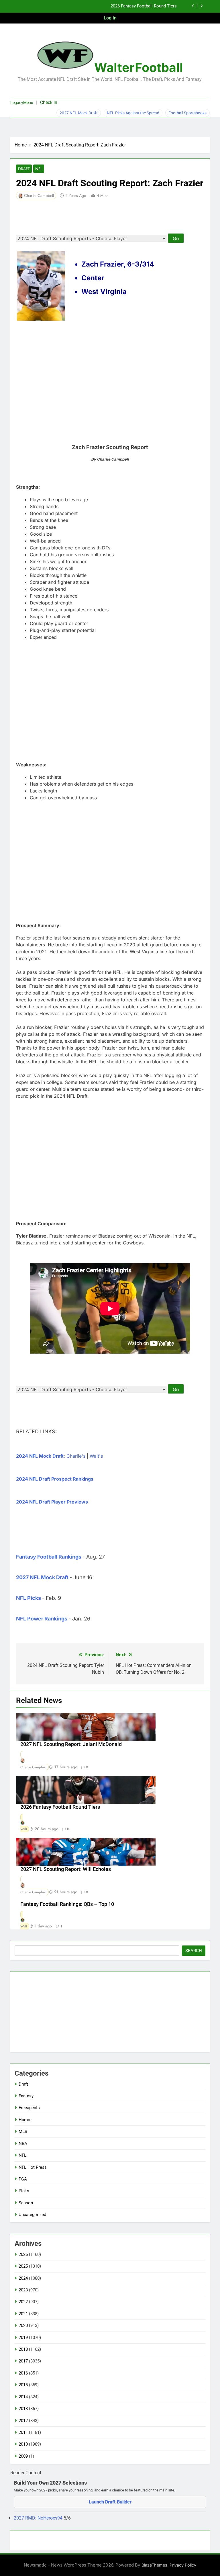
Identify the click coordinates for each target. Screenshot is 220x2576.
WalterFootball (139, 67)
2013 (23, 2409)
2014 (23, 2397)
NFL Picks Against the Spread (133, 113)
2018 (23, 2349)
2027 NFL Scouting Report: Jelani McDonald (71, 1744)
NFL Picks (29, 1598)
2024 (23, 2278)
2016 (23, 2373)
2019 (23, 2338)
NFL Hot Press (33, 2167)
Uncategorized (32, 2215)
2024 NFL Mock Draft (40, 1456)
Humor (25, 2120)
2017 (23, 2361)
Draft (24, 169)
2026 (23, 2254)
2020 (23, 2326)
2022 (23, 2302)
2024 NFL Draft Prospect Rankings (55, 1479)
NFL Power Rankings (42, 1619)
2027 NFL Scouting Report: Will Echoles (66, 1869)
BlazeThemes (154, 2565)
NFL (39, 169)
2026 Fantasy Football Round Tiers (144, 6)
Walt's (96, 1456)
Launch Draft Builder (110, 2502)
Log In (110, 18)
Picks (24, 2191)
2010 (23, 2444)
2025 (23, 2266)
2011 (23, 2432)
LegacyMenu (22, 103)
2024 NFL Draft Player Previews (52, 1502)
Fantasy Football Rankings (49, 1557)
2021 (23, 2314)
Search (194, 1951)
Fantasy (26, 2096)
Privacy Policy (183, 2565)
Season (26, 2203)
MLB (23, 2131)
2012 (23, 2421)
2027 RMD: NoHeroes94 (39, 2518)
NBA (23, 2144)
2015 (23, 2385)
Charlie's (76, 1456)
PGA (23, 2179)
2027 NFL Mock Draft (79, 113)
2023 (23, 2290)
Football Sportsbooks (187, 113)
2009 (23, 2456)
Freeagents (29, 2108)
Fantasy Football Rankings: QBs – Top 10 (67, 1904)
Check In (49, 102)
